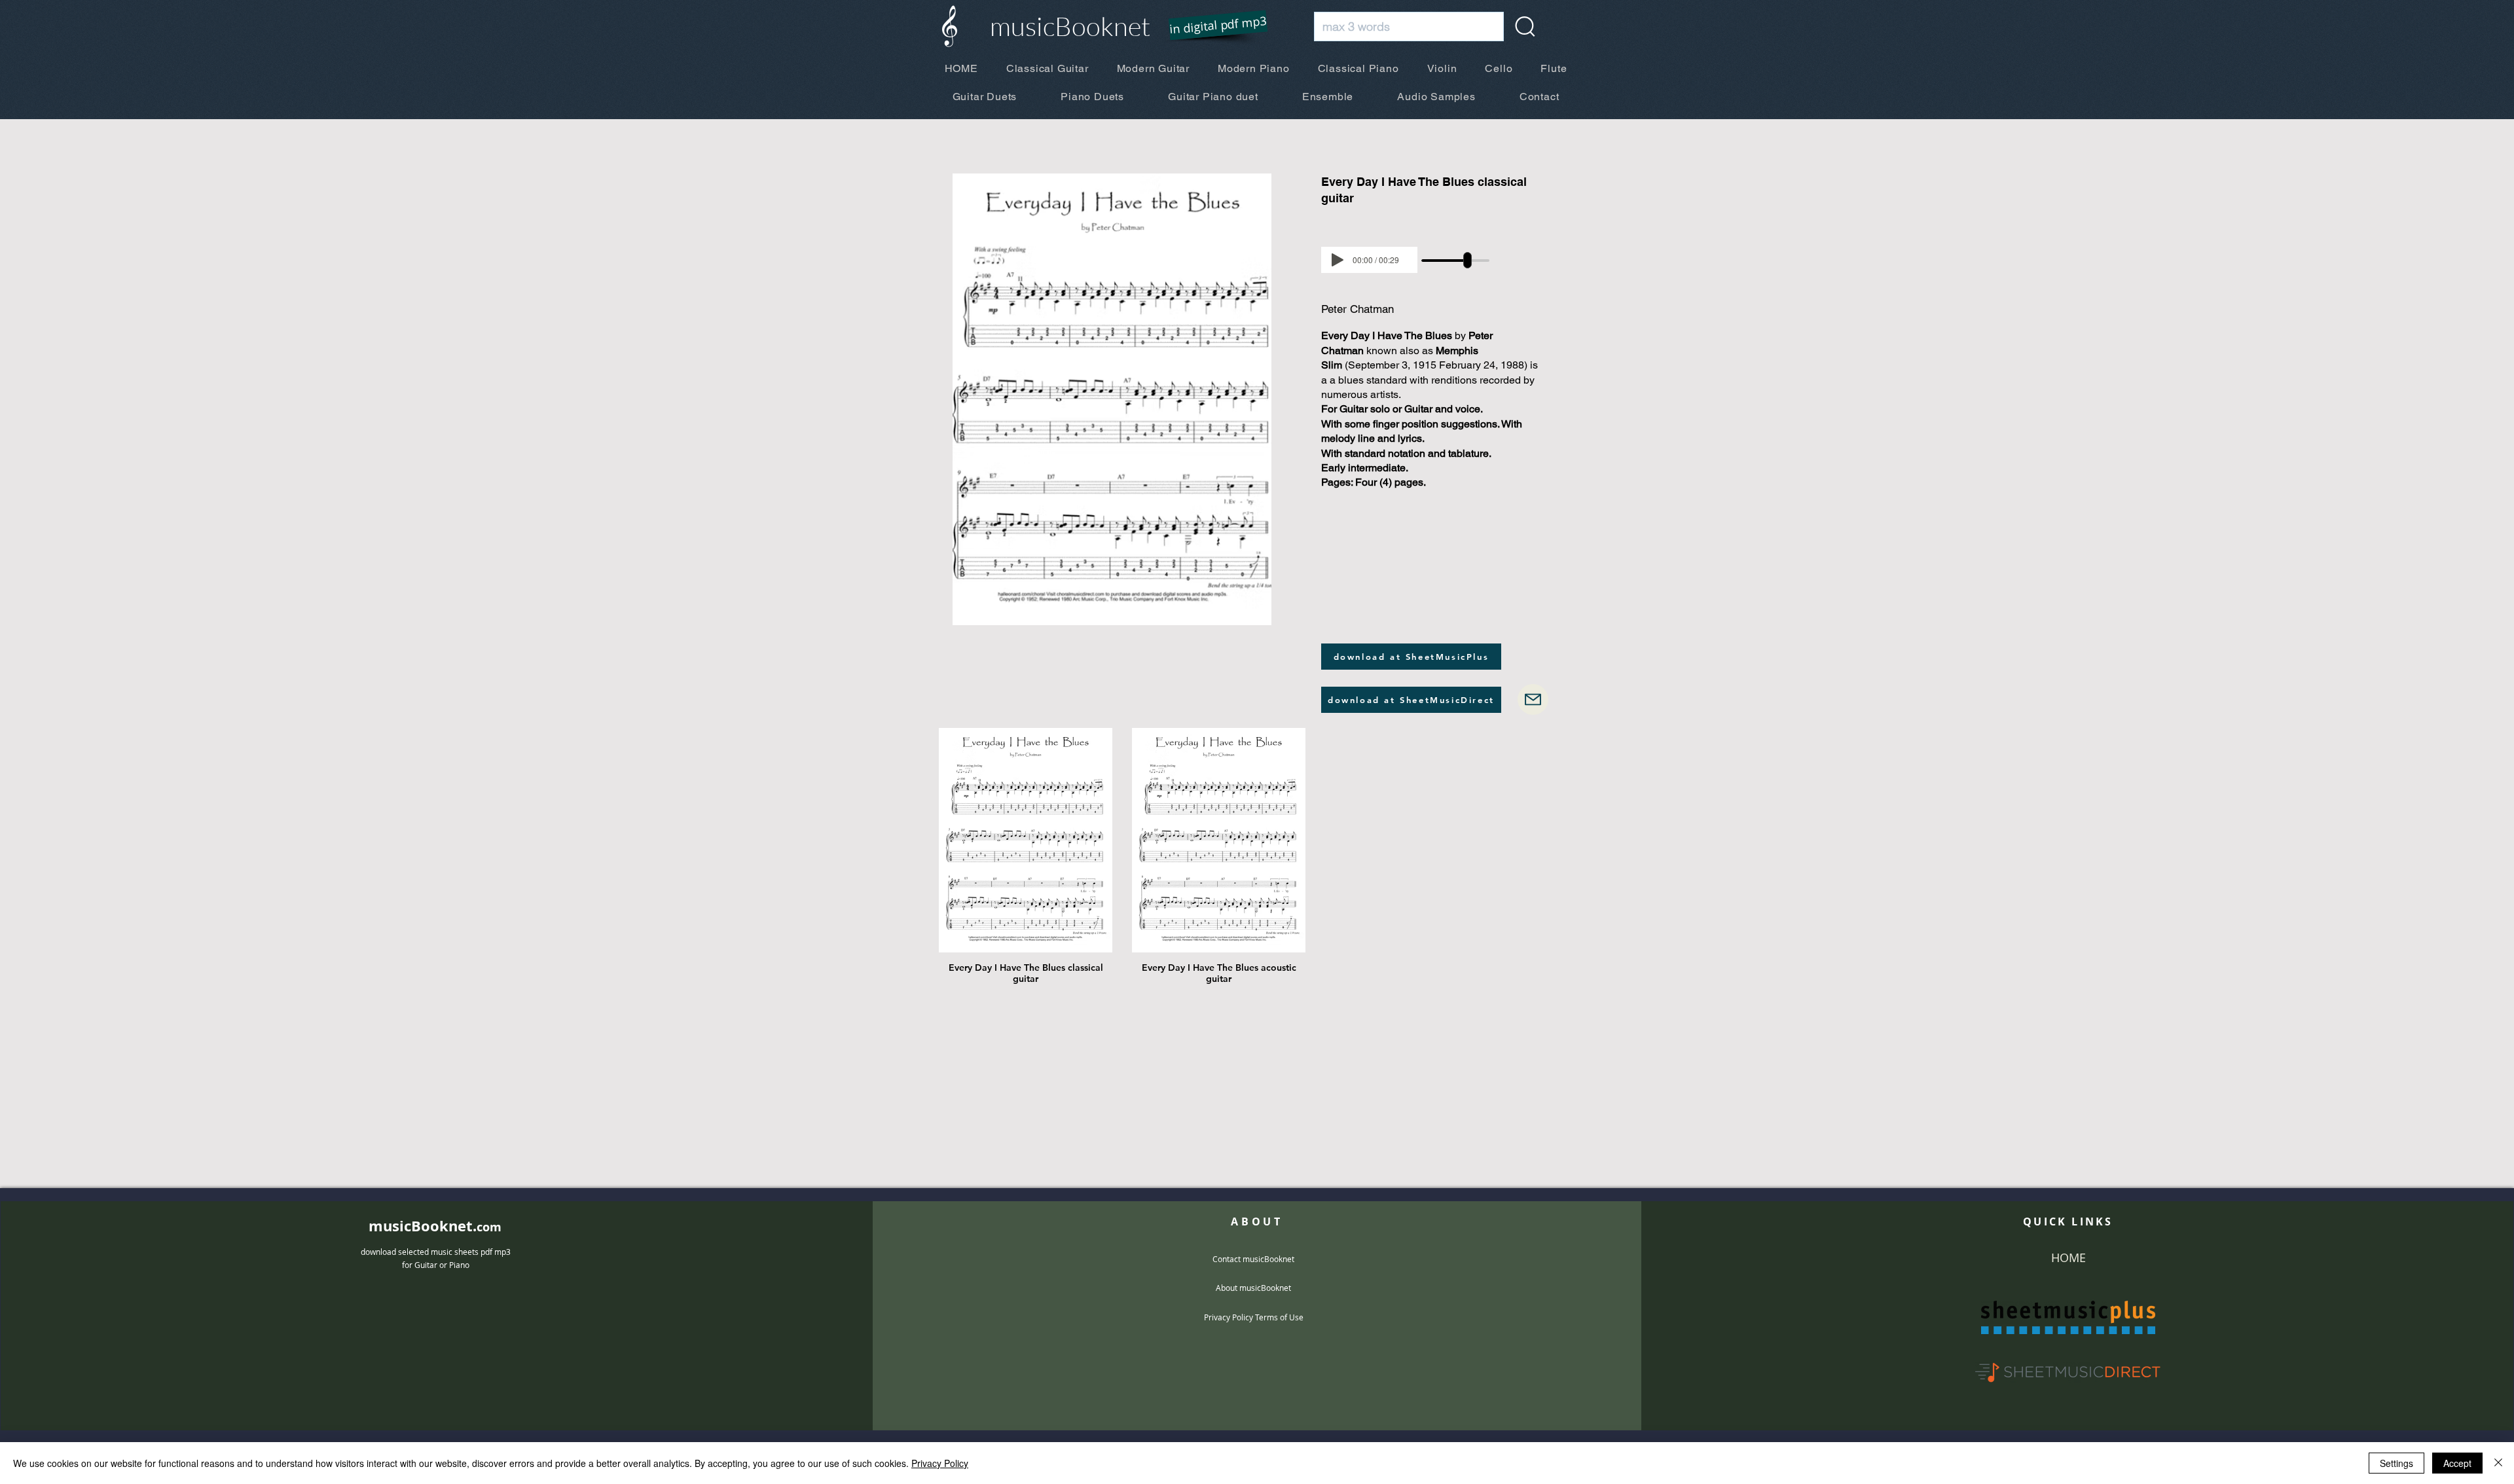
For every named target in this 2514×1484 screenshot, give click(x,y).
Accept (2457, 1463)
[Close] (2498, 1463)
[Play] (1338, 260)
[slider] (1467, 260)
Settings (2396, 1463)
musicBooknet (1070, 26)
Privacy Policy (940, 1463)
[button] (1210, 26)
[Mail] (1533, 699)
